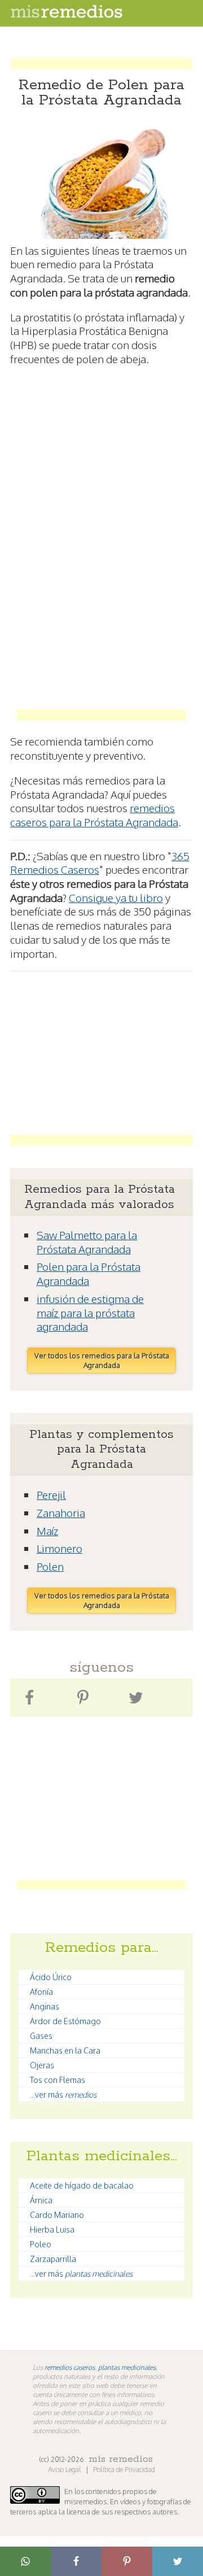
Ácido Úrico (51, 1977)
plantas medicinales (127, 2367)
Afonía (41, 1992)
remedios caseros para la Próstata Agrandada (94, 815)
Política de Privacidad (124, 2470)
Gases (41, 2036)
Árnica (41, 2200)
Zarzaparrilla (53, 2259)
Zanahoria (61, 1513)
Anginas (45, 2006)
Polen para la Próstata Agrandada (89, 1273)
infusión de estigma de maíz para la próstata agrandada (90, 1312)
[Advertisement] (101, 53)
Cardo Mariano (57, 2215)
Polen (50, 1566)
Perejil (51, 1494)
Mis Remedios (121, 2459)
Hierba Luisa (52, 2230)
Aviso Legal (65, 2470)
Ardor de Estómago (65, 2021)
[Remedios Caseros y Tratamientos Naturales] (67, 15)
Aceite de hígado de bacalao (82, 2185)
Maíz (47, 1531)
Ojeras (42, 2065)
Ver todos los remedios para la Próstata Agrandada (102, 1360)
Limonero (59, 1548)
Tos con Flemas (58, 2080)
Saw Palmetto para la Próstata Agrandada (87, 1242)
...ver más (63, 2095)
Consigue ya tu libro (116, 897)
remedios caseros (70, 2367)
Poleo (41, 2244)
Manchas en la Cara (65, 2050)
